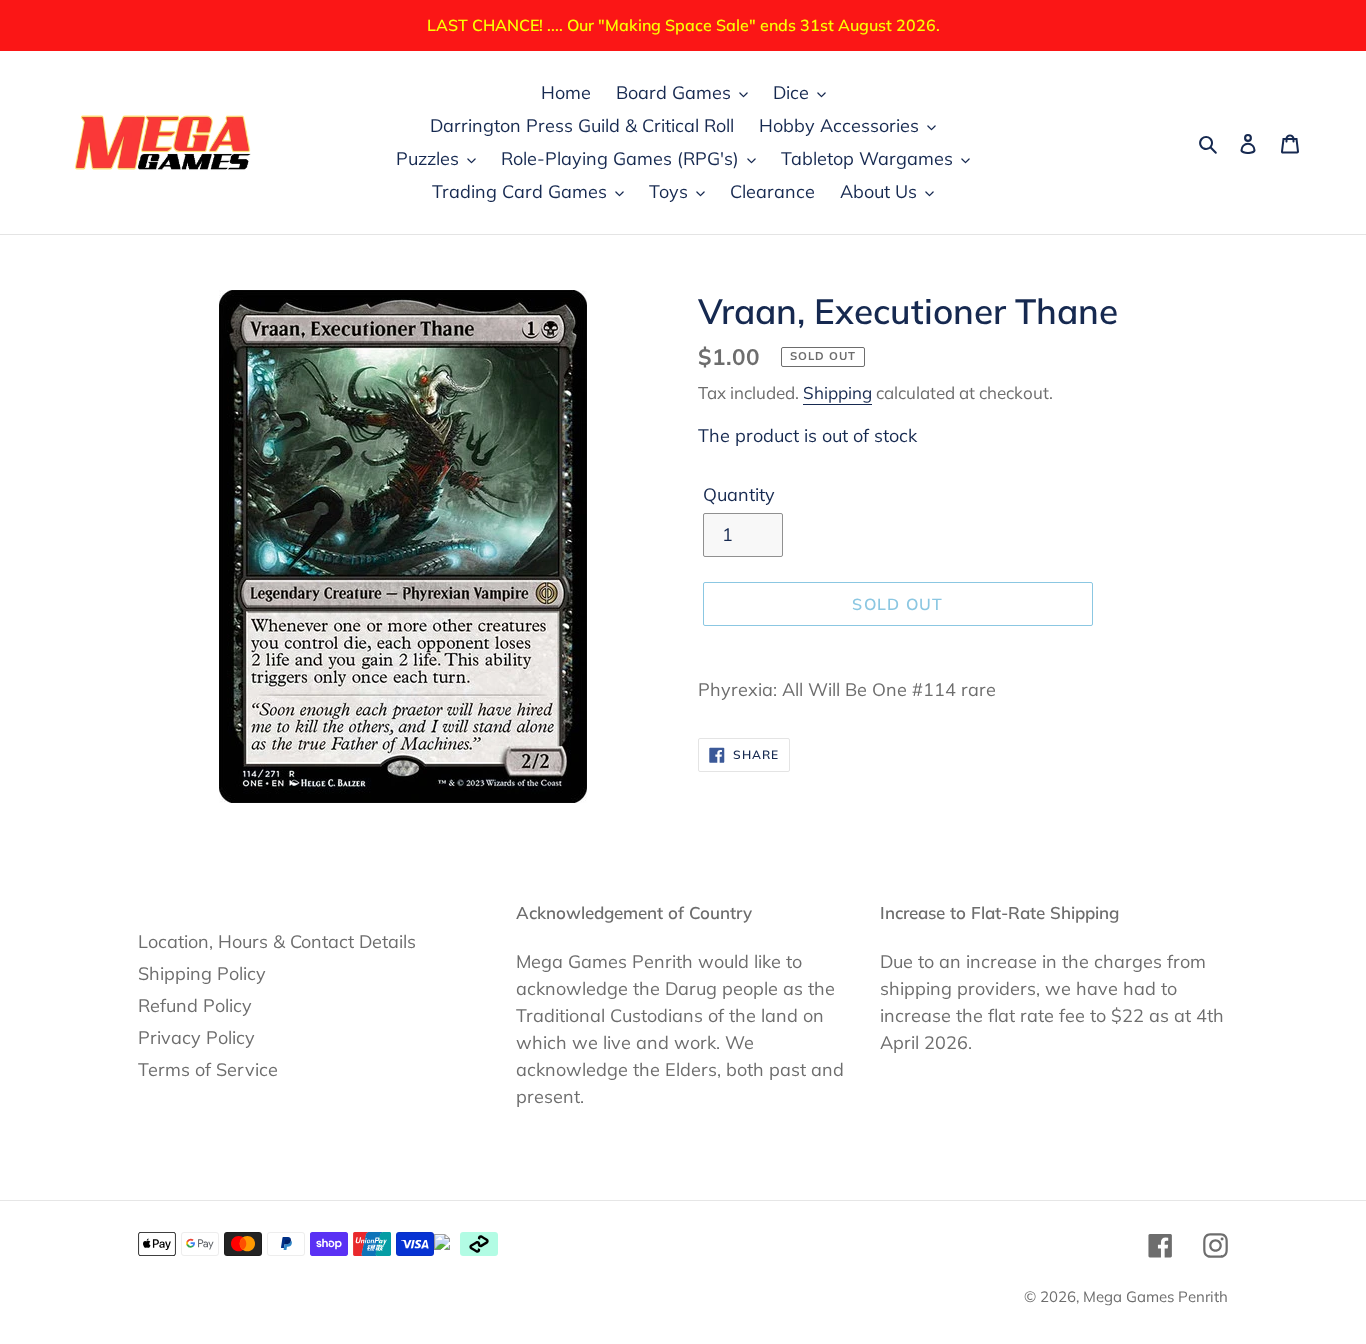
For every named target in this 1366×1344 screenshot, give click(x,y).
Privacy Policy (196, 1037)
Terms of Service (208, 1069)
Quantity (739, 494)
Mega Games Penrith (1155, 1296)
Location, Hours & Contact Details (277, 941)
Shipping (837, 392)
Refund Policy (195, 1005)
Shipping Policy (202, 973)
